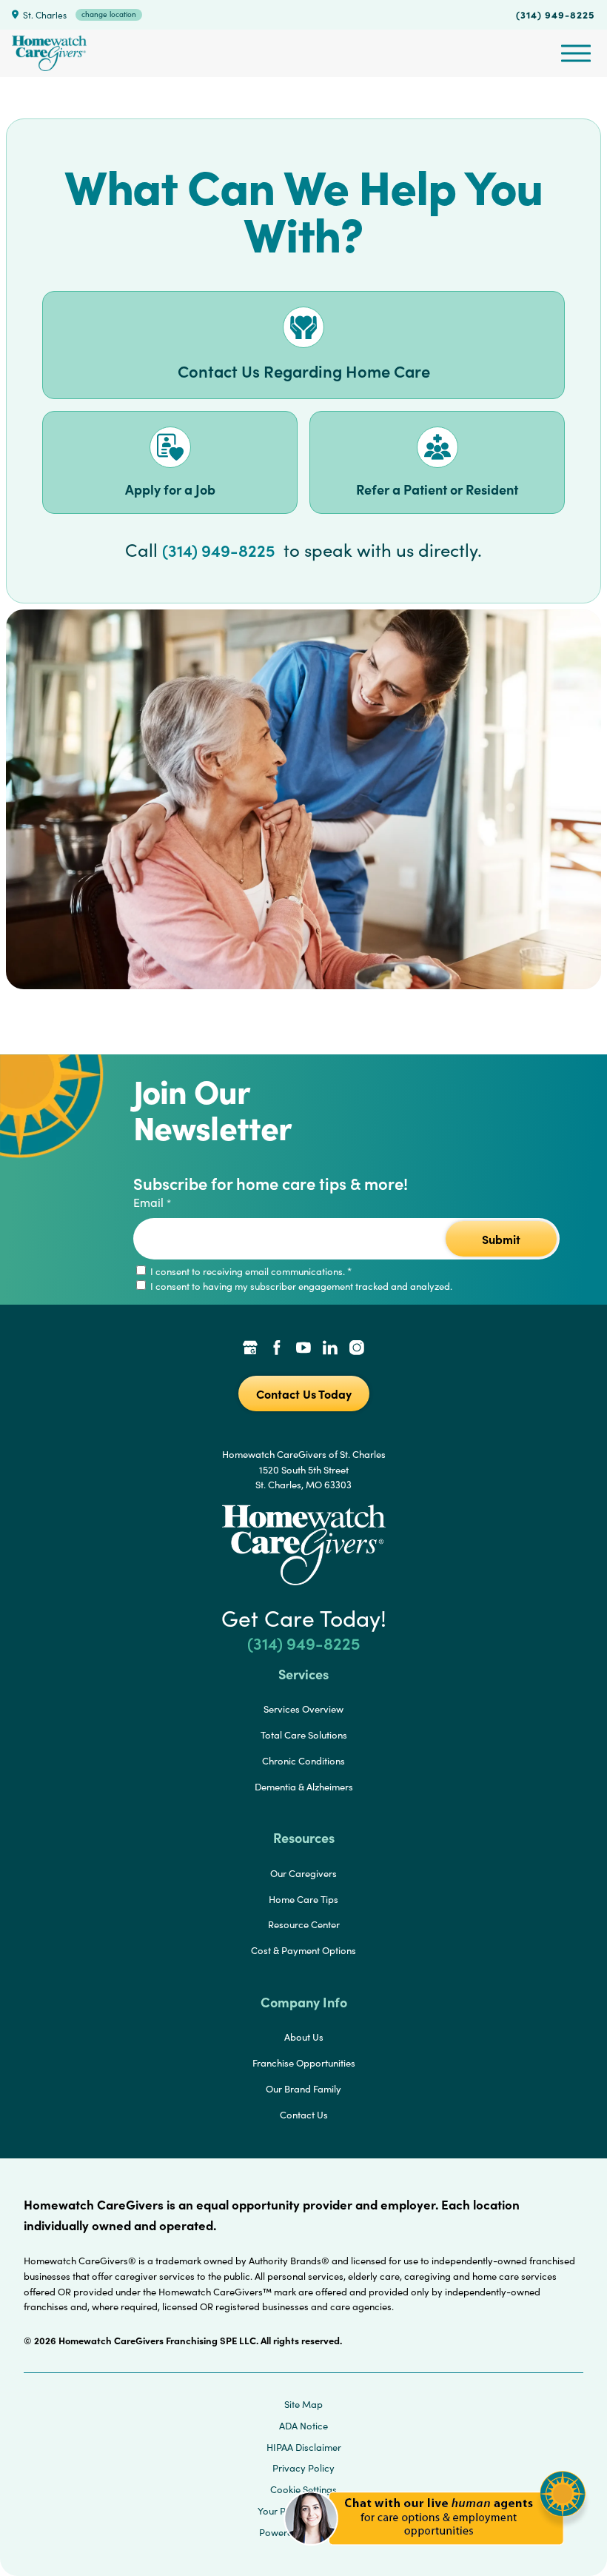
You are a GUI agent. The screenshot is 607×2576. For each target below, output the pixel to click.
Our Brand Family (303, 2089)
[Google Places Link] (250, 1349)
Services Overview (303, 1709)
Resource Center (304, 1924)
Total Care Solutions (304, 1735)
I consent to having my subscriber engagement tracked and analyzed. (300, 1286)
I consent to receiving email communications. (250, 1271)
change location (109, 14)
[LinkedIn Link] (330, 1349)
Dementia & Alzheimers (304, 1787)
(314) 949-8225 (556, 14)
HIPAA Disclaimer (304, 2447)
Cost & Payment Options (303, 1950)
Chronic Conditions (303, 1761)
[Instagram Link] (357, 1349)
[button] (435, 2553)
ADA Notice (303, 2426)
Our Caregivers (303, 1873)
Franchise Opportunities (304, 2063)
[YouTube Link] (303, 1349)
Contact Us (304, 2115)
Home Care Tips (303, 1899)
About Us (304, 2037)
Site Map (303, 2404)
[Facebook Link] (277, 1349)
